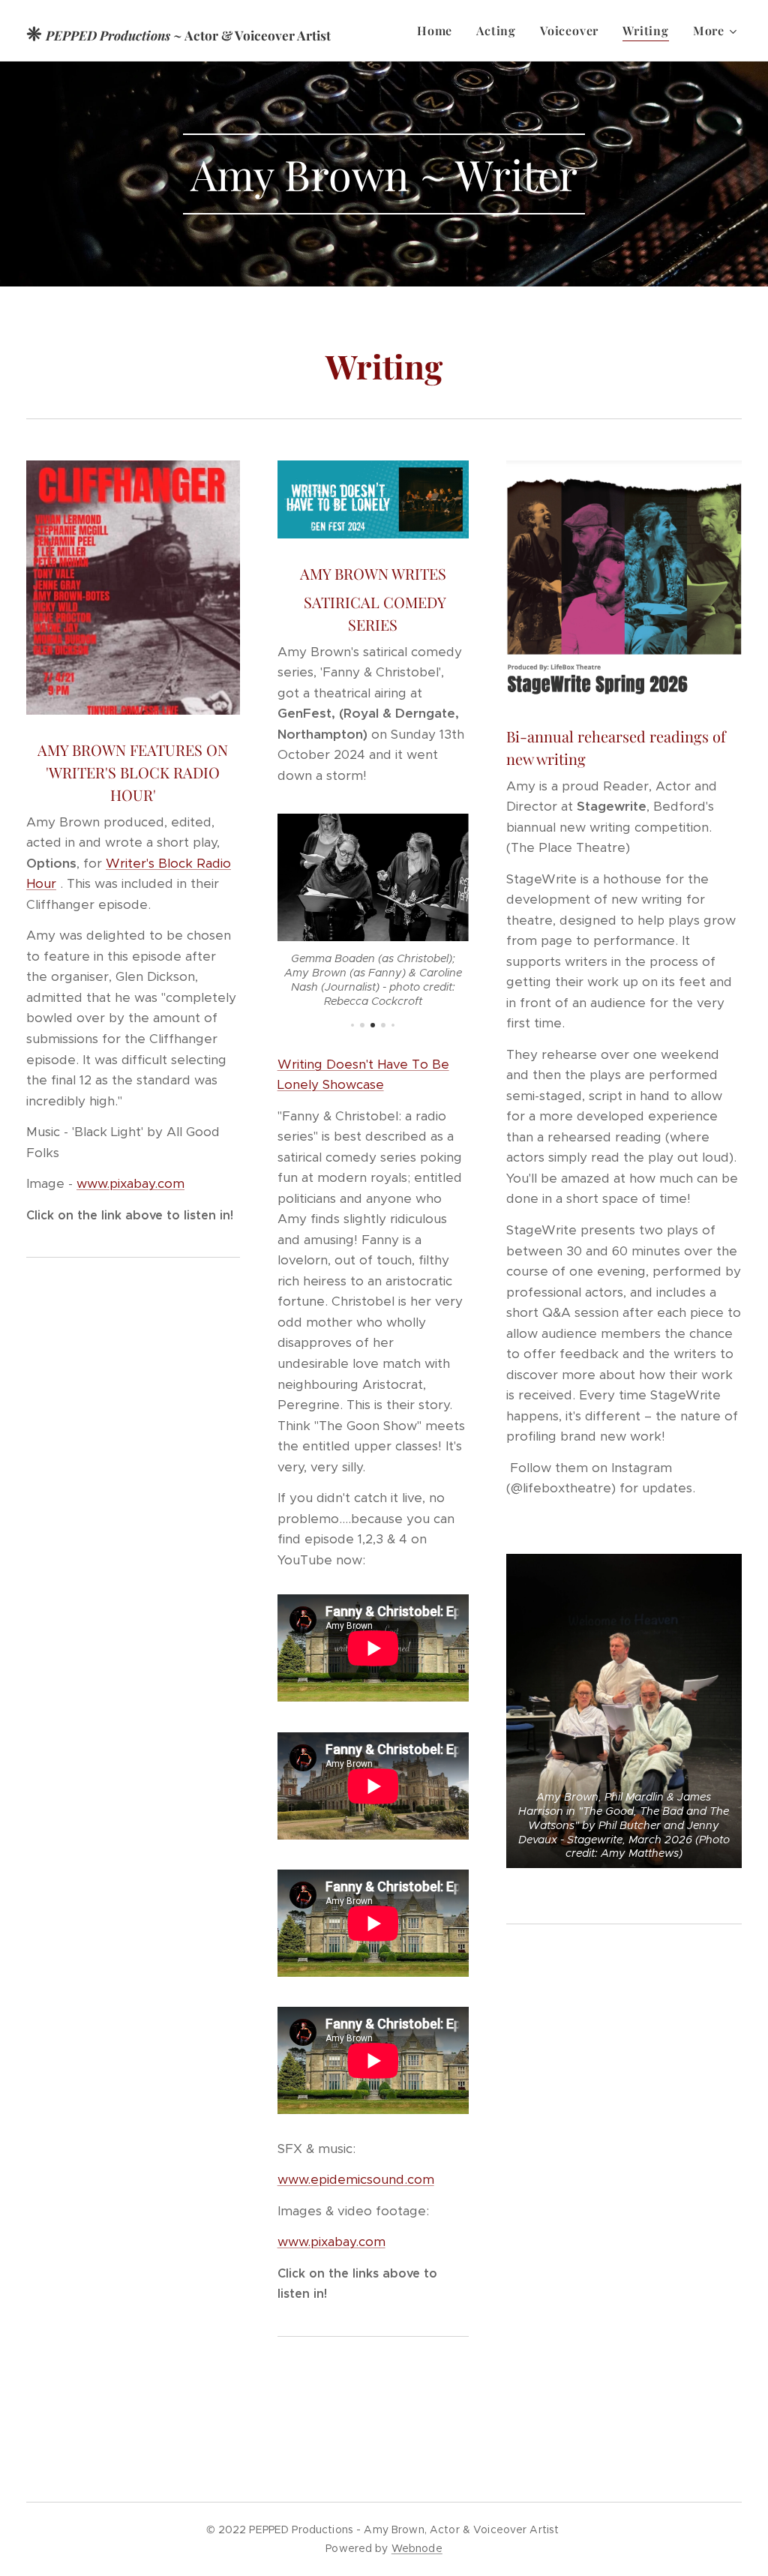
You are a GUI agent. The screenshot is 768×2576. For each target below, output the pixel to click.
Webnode (417, 2548)
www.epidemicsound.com (356, 2179)
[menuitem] (439, 31)
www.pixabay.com (130, 1183)
